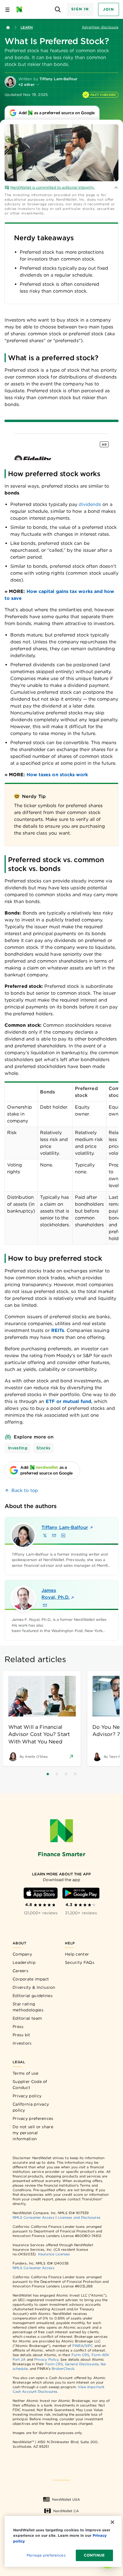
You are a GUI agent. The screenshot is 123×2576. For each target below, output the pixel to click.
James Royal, (55, 1594)
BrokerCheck (63, 2369)
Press (18, 2027)
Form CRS (81, 2355)
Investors (22, 2043)
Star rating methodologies (28, 2007)
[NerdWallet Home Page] (21, 9)
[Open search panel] (58, 10)
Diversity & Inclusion (34, 1987)
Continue (94, 2555)
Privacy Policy (46, 2359)
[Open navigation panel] (7, 9)
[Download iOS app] (41, 1893)
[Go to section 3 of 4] (66, 1774)
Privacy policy (27, 2096)
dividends (90, 504)
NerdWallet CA (66, 2511)
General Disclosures (82, 2364)
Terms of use (26, 2073)
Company (22, 1954)
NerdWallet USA (66, 2499)
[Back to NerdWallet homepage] (8, 27)
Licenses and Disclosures (79, 2217)
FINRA (78, 2346)
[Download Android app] (81, 1893)
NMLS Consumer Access (33, 2217)
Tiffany (64, 1527)
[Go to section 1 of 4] (48, 1774)
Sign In (80, 9)
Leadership (24, 1962)
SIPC (89, 2346)
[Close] (112, 2522)
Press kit (21, 2035)
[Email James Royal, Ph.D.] (45, 1605)
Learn (27, 27)
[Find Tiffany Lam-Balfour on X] (45, 1536)
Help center (77, 1954)
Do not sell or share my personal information (33, 2133)
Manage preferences (46, 2555)
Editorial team (27, 2018)
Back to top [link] (25, 1490)
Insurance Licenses (54, 2254)
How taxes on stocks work (57, 775)
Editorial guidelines (33, 1996)
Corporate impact (31, 1979)
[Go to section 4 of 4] (75, 1774)
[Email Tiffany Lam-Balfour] (54, 1536)
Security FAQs (80, 1962)
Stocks (43, 1448)
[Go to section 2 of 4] (57, 1774)
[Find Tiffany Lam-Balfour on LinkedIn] (63, 1536)
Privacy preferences (33, 2118)
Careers (20, 1971)
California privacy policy (31, 2107)
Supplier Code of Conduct (30, 2085)
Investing (18, 1448)
